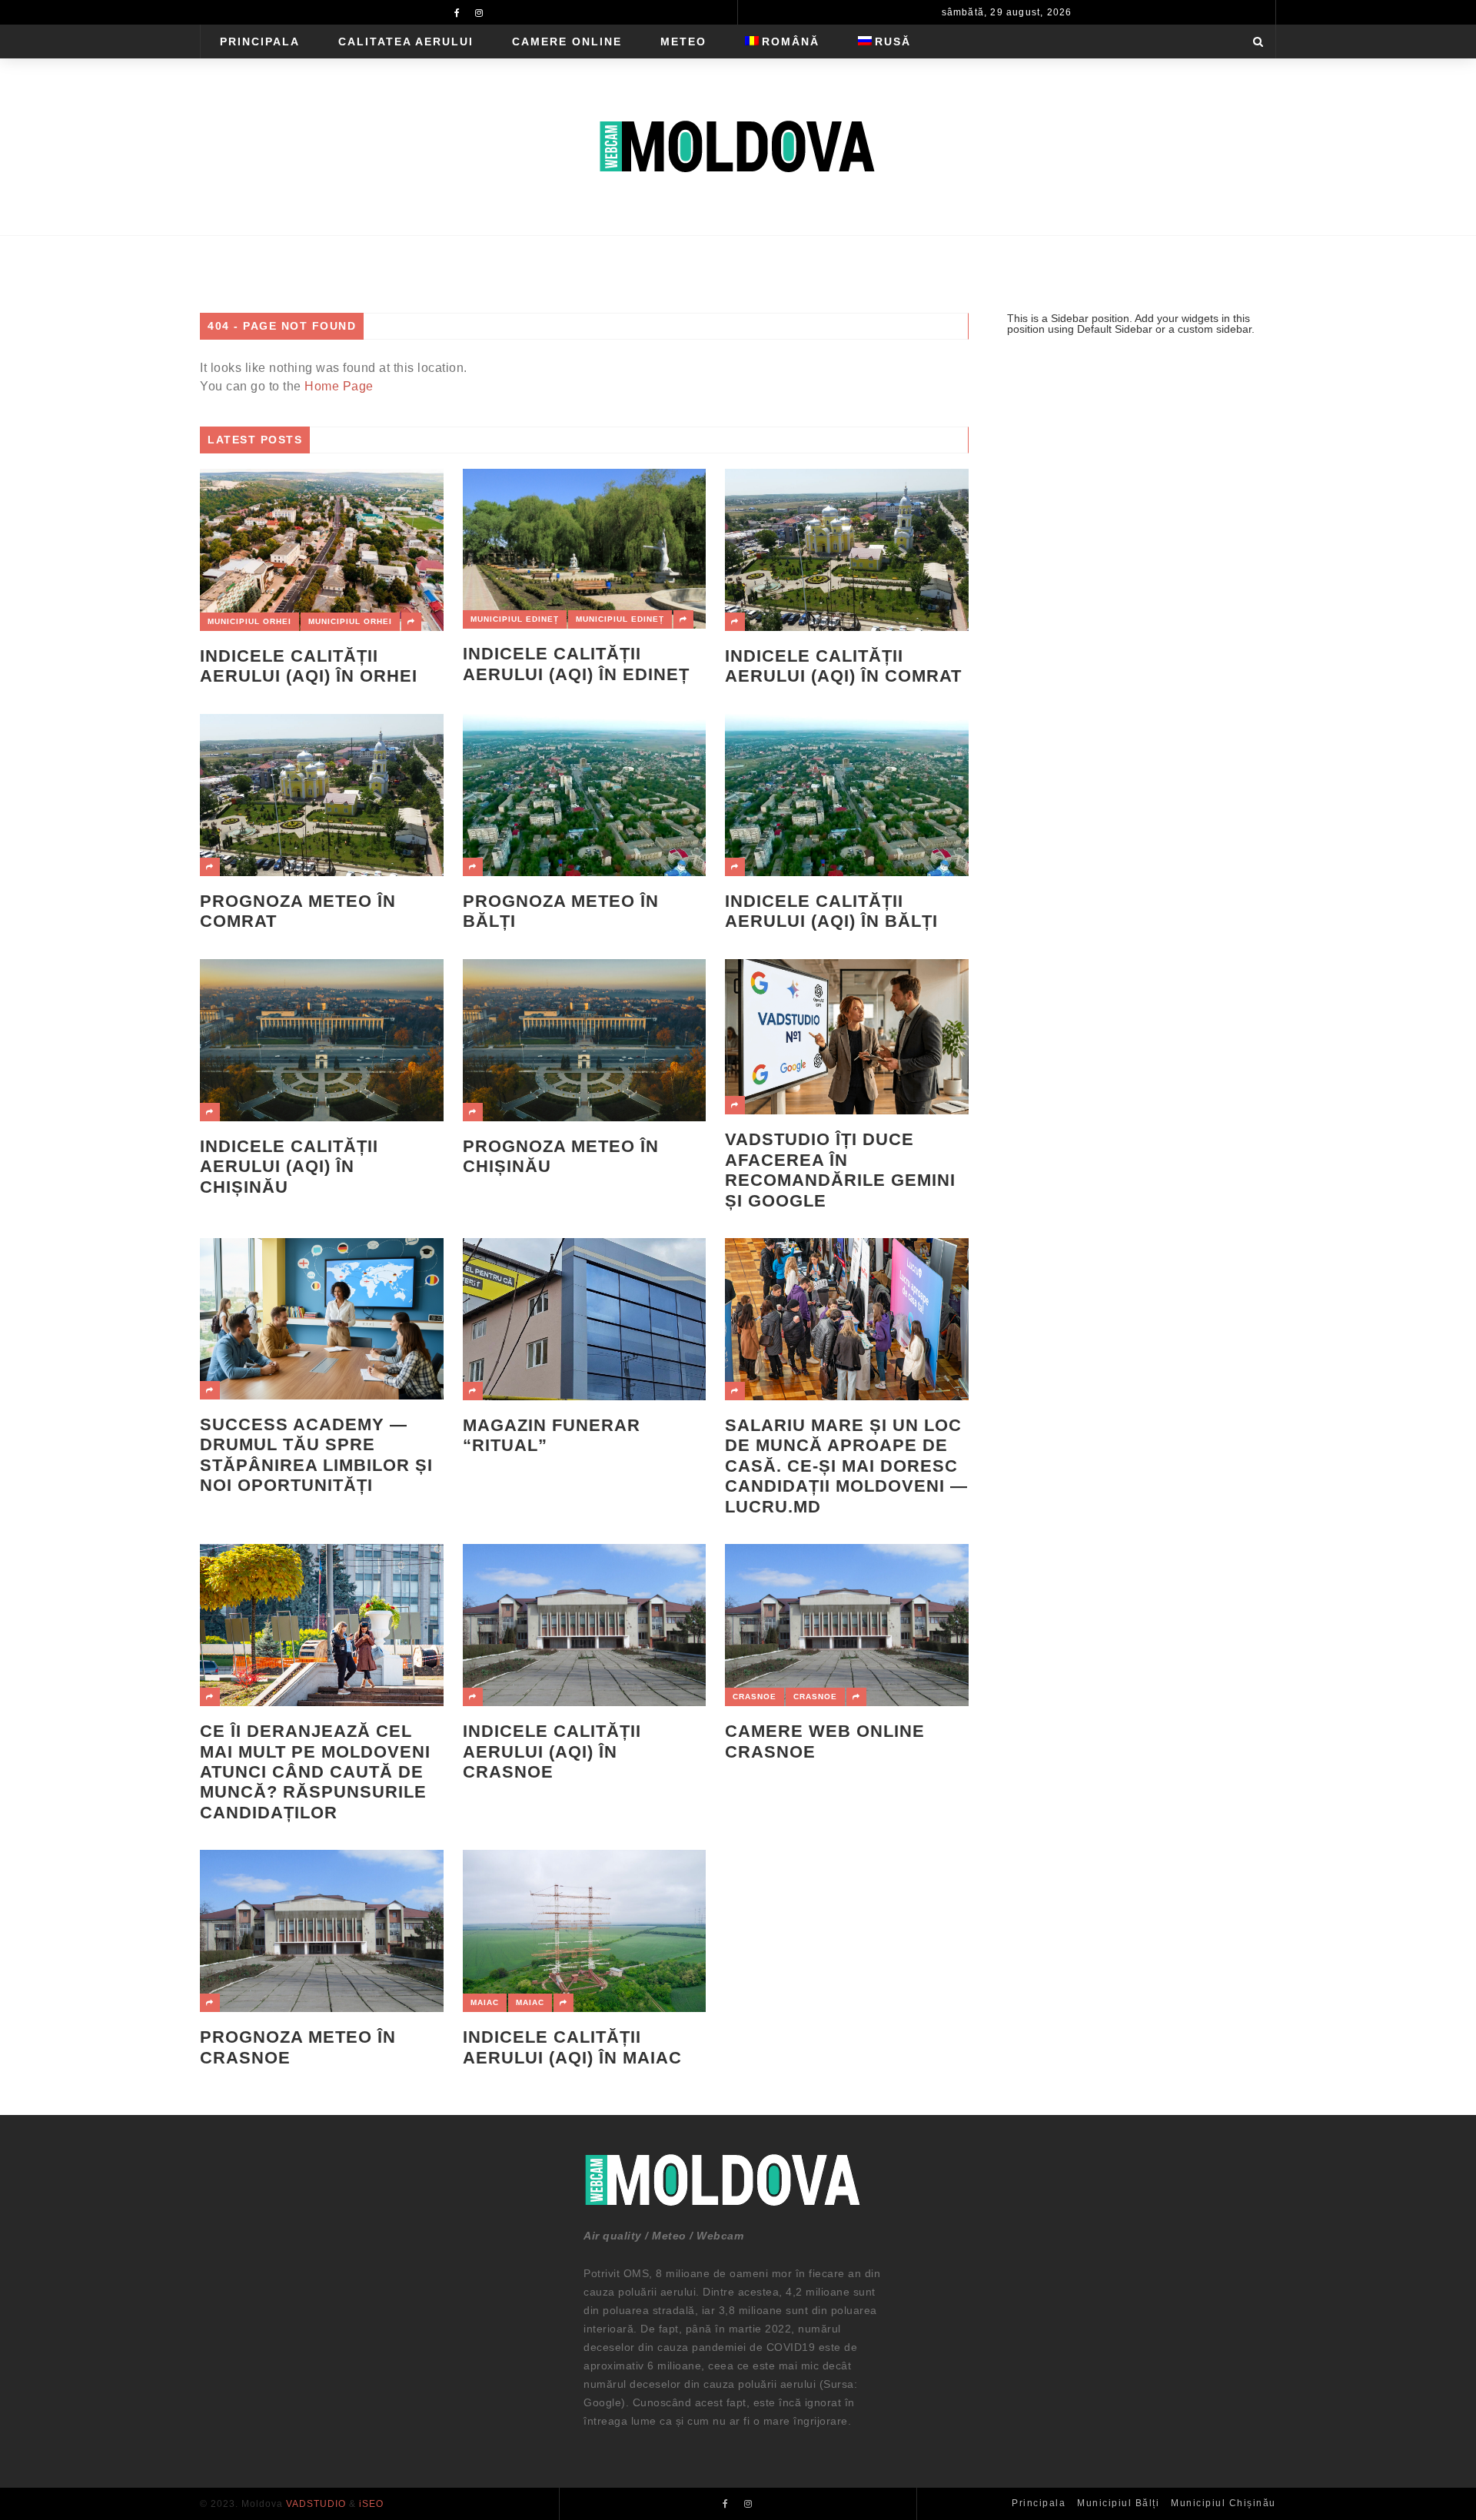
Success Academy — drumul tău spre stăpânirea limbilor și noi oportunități (316, 1455)
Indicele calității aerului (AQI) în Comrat (843, 666)
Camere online (567, 42)
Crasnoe (755, 1697)
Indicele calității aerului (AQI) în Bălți (831, 911)
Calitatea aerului (406, 42)
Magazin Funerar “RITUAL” (552, 1435)
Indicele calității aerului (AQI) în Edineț (576, 664)
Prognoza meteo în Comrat (298, 911)
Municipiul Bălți (1118, 2503)
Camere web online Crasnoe (825, 1741)
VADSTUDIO (316, 2504)
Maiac (485, 2002)
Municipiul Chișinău (1223, 2503)
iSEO (371, 2504)
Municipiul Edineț (515, 619)
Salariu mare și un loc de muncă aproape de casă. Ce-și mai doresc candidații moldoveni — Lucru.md (846, 1466)
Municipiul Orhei (249, 621)
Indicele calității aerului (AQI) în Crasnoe (552, 1751)
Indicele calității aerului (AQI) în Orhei (309, 666)
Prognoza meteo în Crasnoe (298, 2047)
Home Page (339, 386)
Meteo (683, 42)
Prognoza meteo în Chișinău (561, 1156)
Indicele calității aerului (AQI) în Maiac (572, 2047)
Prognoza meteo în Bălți (561, 911)
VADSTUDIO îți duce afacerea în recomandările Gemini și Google (840, 1170)
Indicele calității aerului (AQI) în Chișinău (289, 1167)
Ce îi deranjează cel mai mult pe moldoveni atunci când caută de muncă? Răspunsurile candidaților (315, 1772)
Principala (260, 42)
